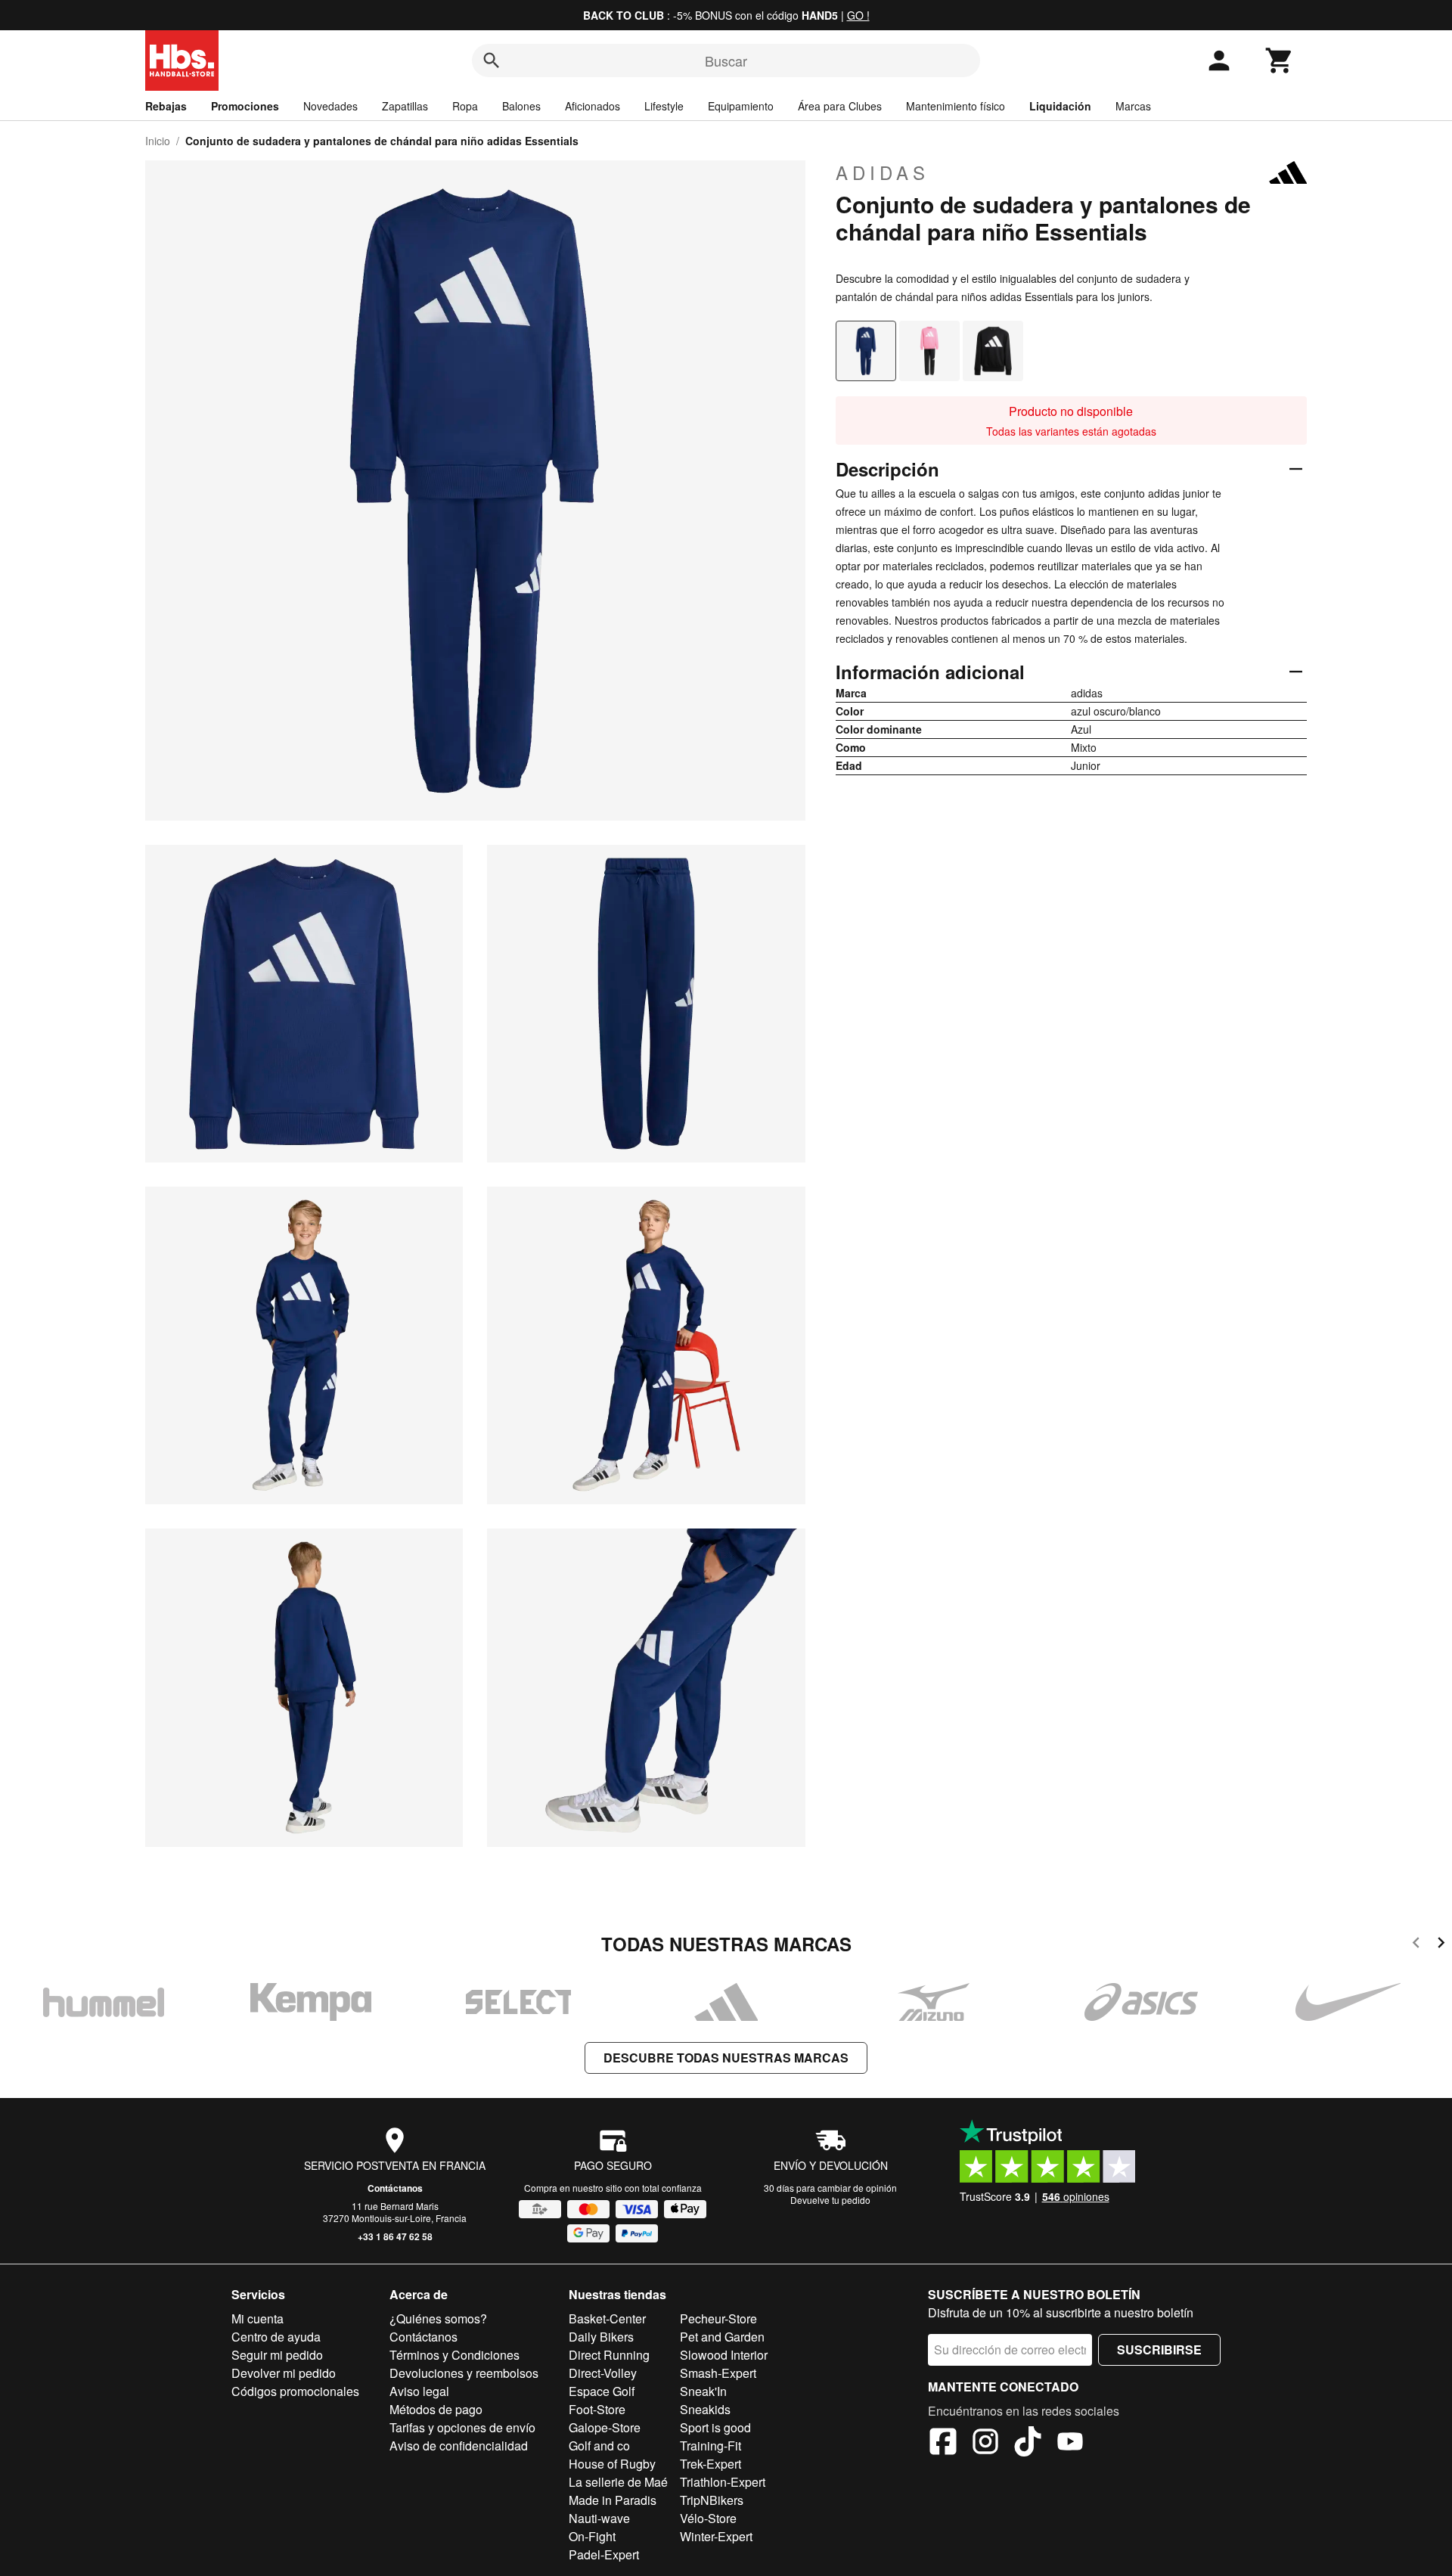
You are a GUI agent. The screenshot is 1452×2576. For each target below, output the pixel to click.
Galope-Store (605, 2427)
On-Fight (592, 2536)
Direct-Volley (603, 2373)
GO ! (858, 15)
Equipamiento (741, 106)
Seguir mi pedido (277, 2355)
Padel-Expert (604, 2554)
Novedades (330, 106)
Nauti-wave (599, 2518)
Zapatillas (405, 106)
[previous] (1416, 1945)
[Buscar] (492, 61)
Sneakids (705, 2409)
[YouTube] (1070, 2444)
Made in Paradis (613, 2500)
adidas (883, 172)
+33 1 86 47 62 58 (395, 2236)
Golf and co (599, 2446)
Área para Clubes (840, 106)
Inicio (158, 141)
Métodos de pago (436, 2409)
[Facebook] (943, 2444)
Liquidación (1060, 106)
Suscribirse (1159, 2349)
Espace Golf (602, 2391)
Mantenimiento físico (956, 106)
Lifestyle (664, 106)
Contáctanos (395, 2188)
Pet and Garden (722, 2337)
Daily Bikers (601, 2337)
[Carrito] (1280, 61)
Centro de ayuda (276, 2337)
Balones (521, 106)
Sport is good (715, 2427)
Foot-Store (597, 2409)
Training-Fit (710, 2446)
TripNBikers (712, 2500)
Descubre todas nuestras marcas (726, 2058)
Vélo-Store (708, 2518)
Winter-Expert (716, 2536)
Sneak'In (703, 2391)
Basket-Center (607, 2318)
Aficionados (593, 106)
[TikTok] (1028, 2444)
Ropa (465, 106)
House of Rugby (612, 2464)
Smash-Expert (718, 2373)
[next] (1441, 1945)
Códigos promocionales (295, 2391)
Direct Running (609, 2355)
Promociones (245, 106)
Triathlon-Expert (723, 2482)
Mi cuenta (258, 2318)
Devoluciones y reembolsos (464, 2373)
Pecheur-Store (718, 2318)
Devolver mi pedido (284, 2373)
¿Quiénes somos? (438, 2318)
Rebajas (166, 106)
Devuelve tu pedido (830, 2200)
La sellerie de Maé (618, 2482)
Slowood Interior (724, 2355)
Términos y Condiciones (455, 2355)
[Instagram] (985, 2444)
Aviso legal (419, 2391)
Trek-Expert (710, 2464)
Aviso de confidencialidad (459, 2446)
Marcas (1133, 106)
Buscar (726, 61)
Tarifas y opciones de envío (462, 2427)
